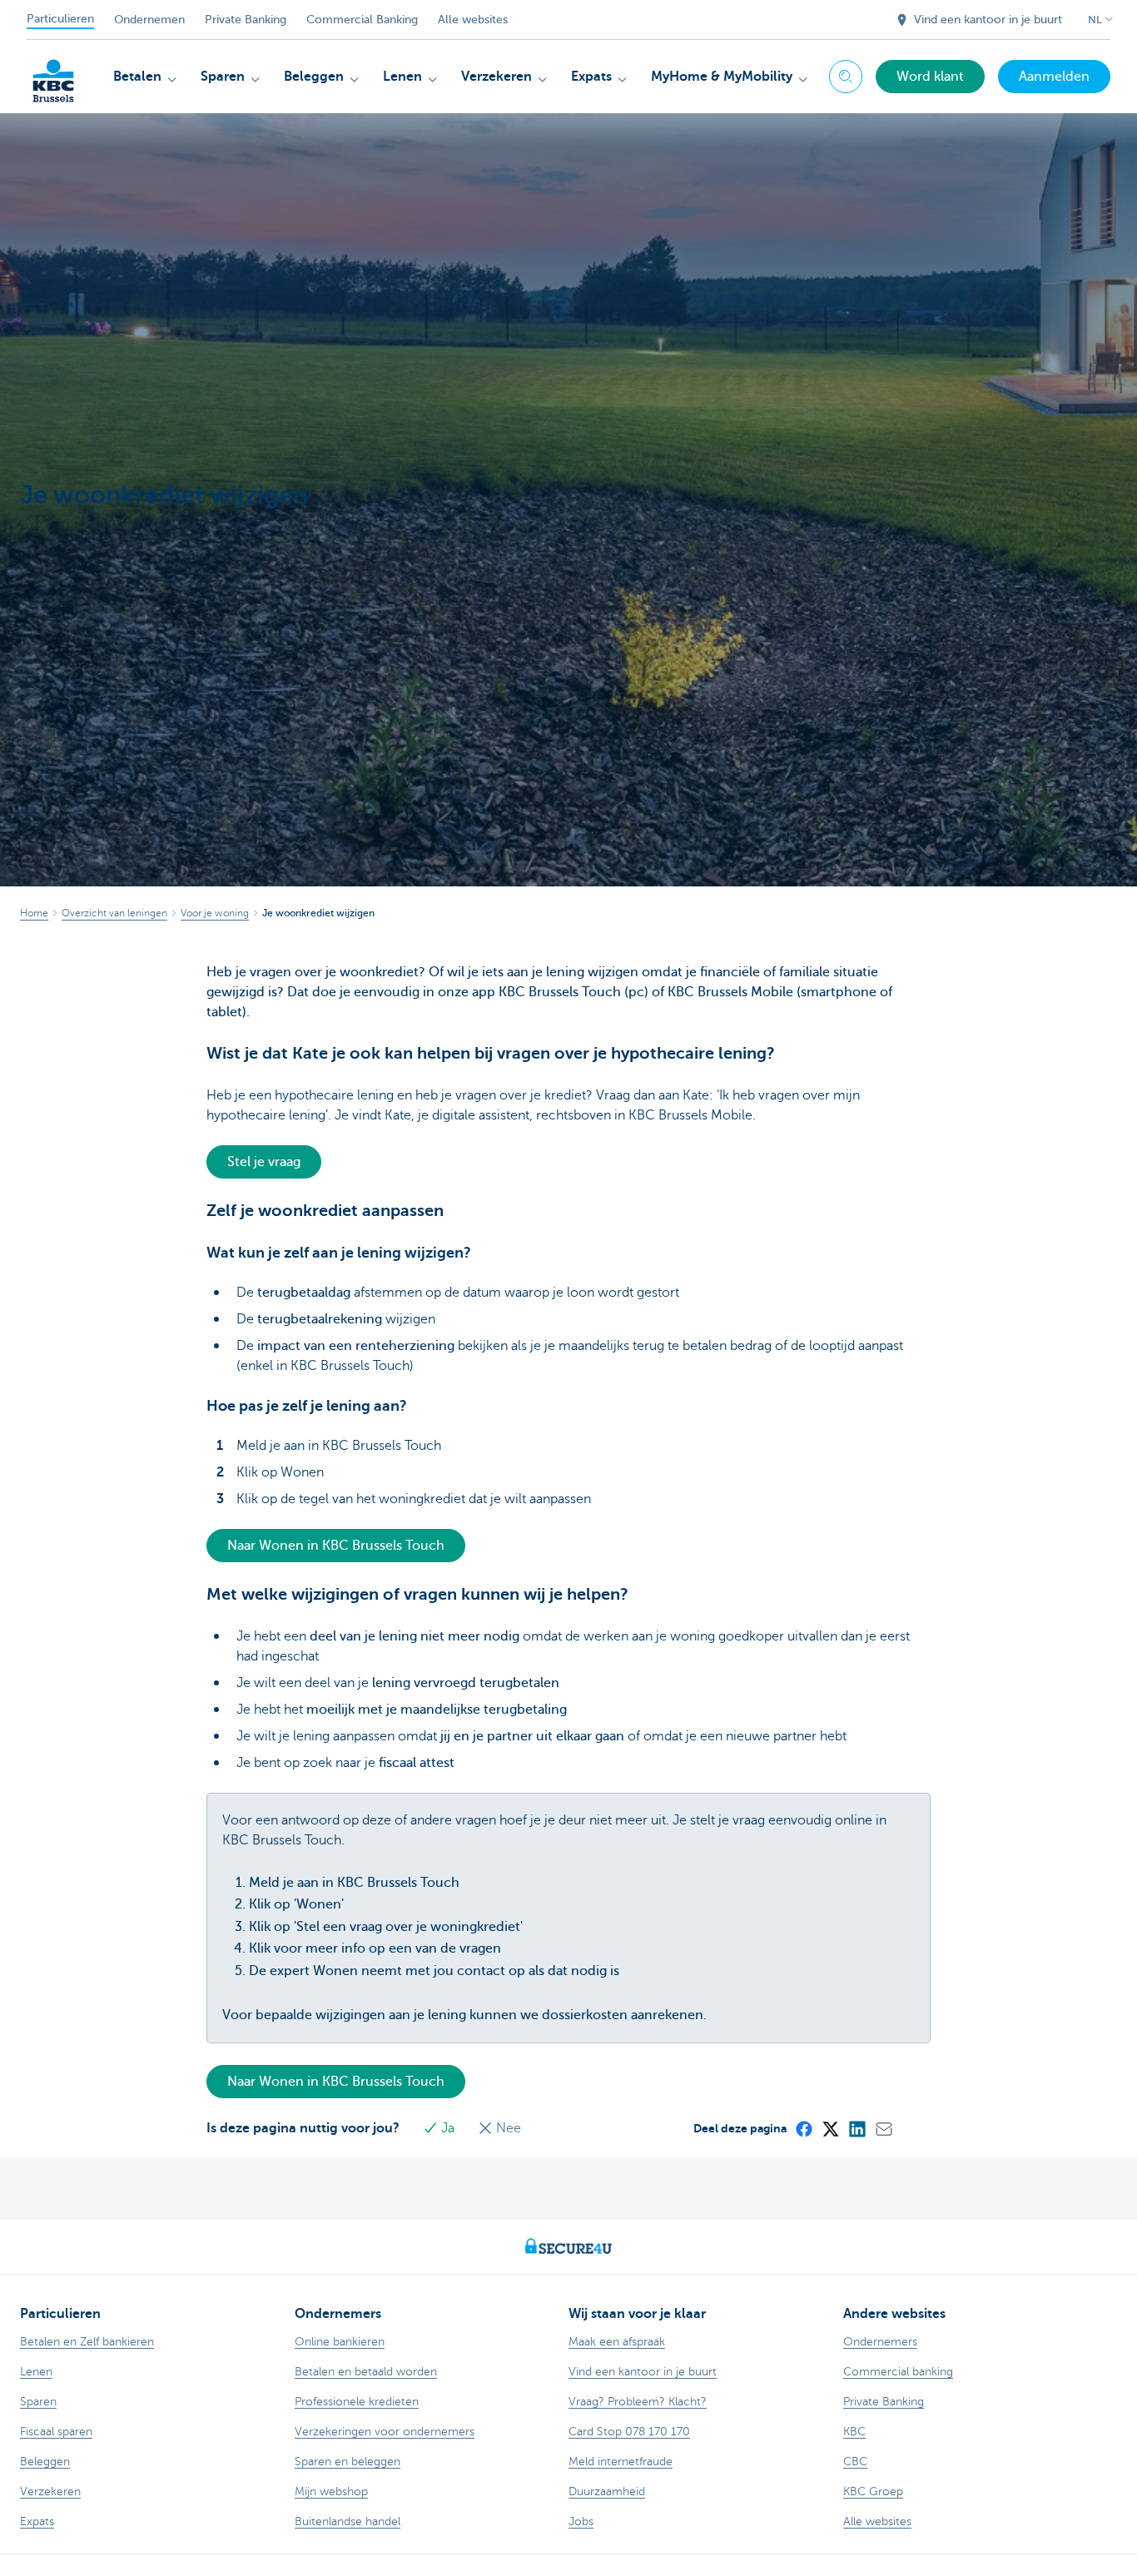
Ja (448, 2128)
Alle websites (473, 20)
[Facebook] (803, 2128)
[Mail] (883, 2128)
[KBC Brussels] (53, 75)
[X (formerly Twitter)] (830, 2128)
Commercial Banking (362, 20)
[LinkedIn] (856, 2128)
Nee (507, 2128)
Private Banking (246, 20)
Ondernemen (149, 20)
